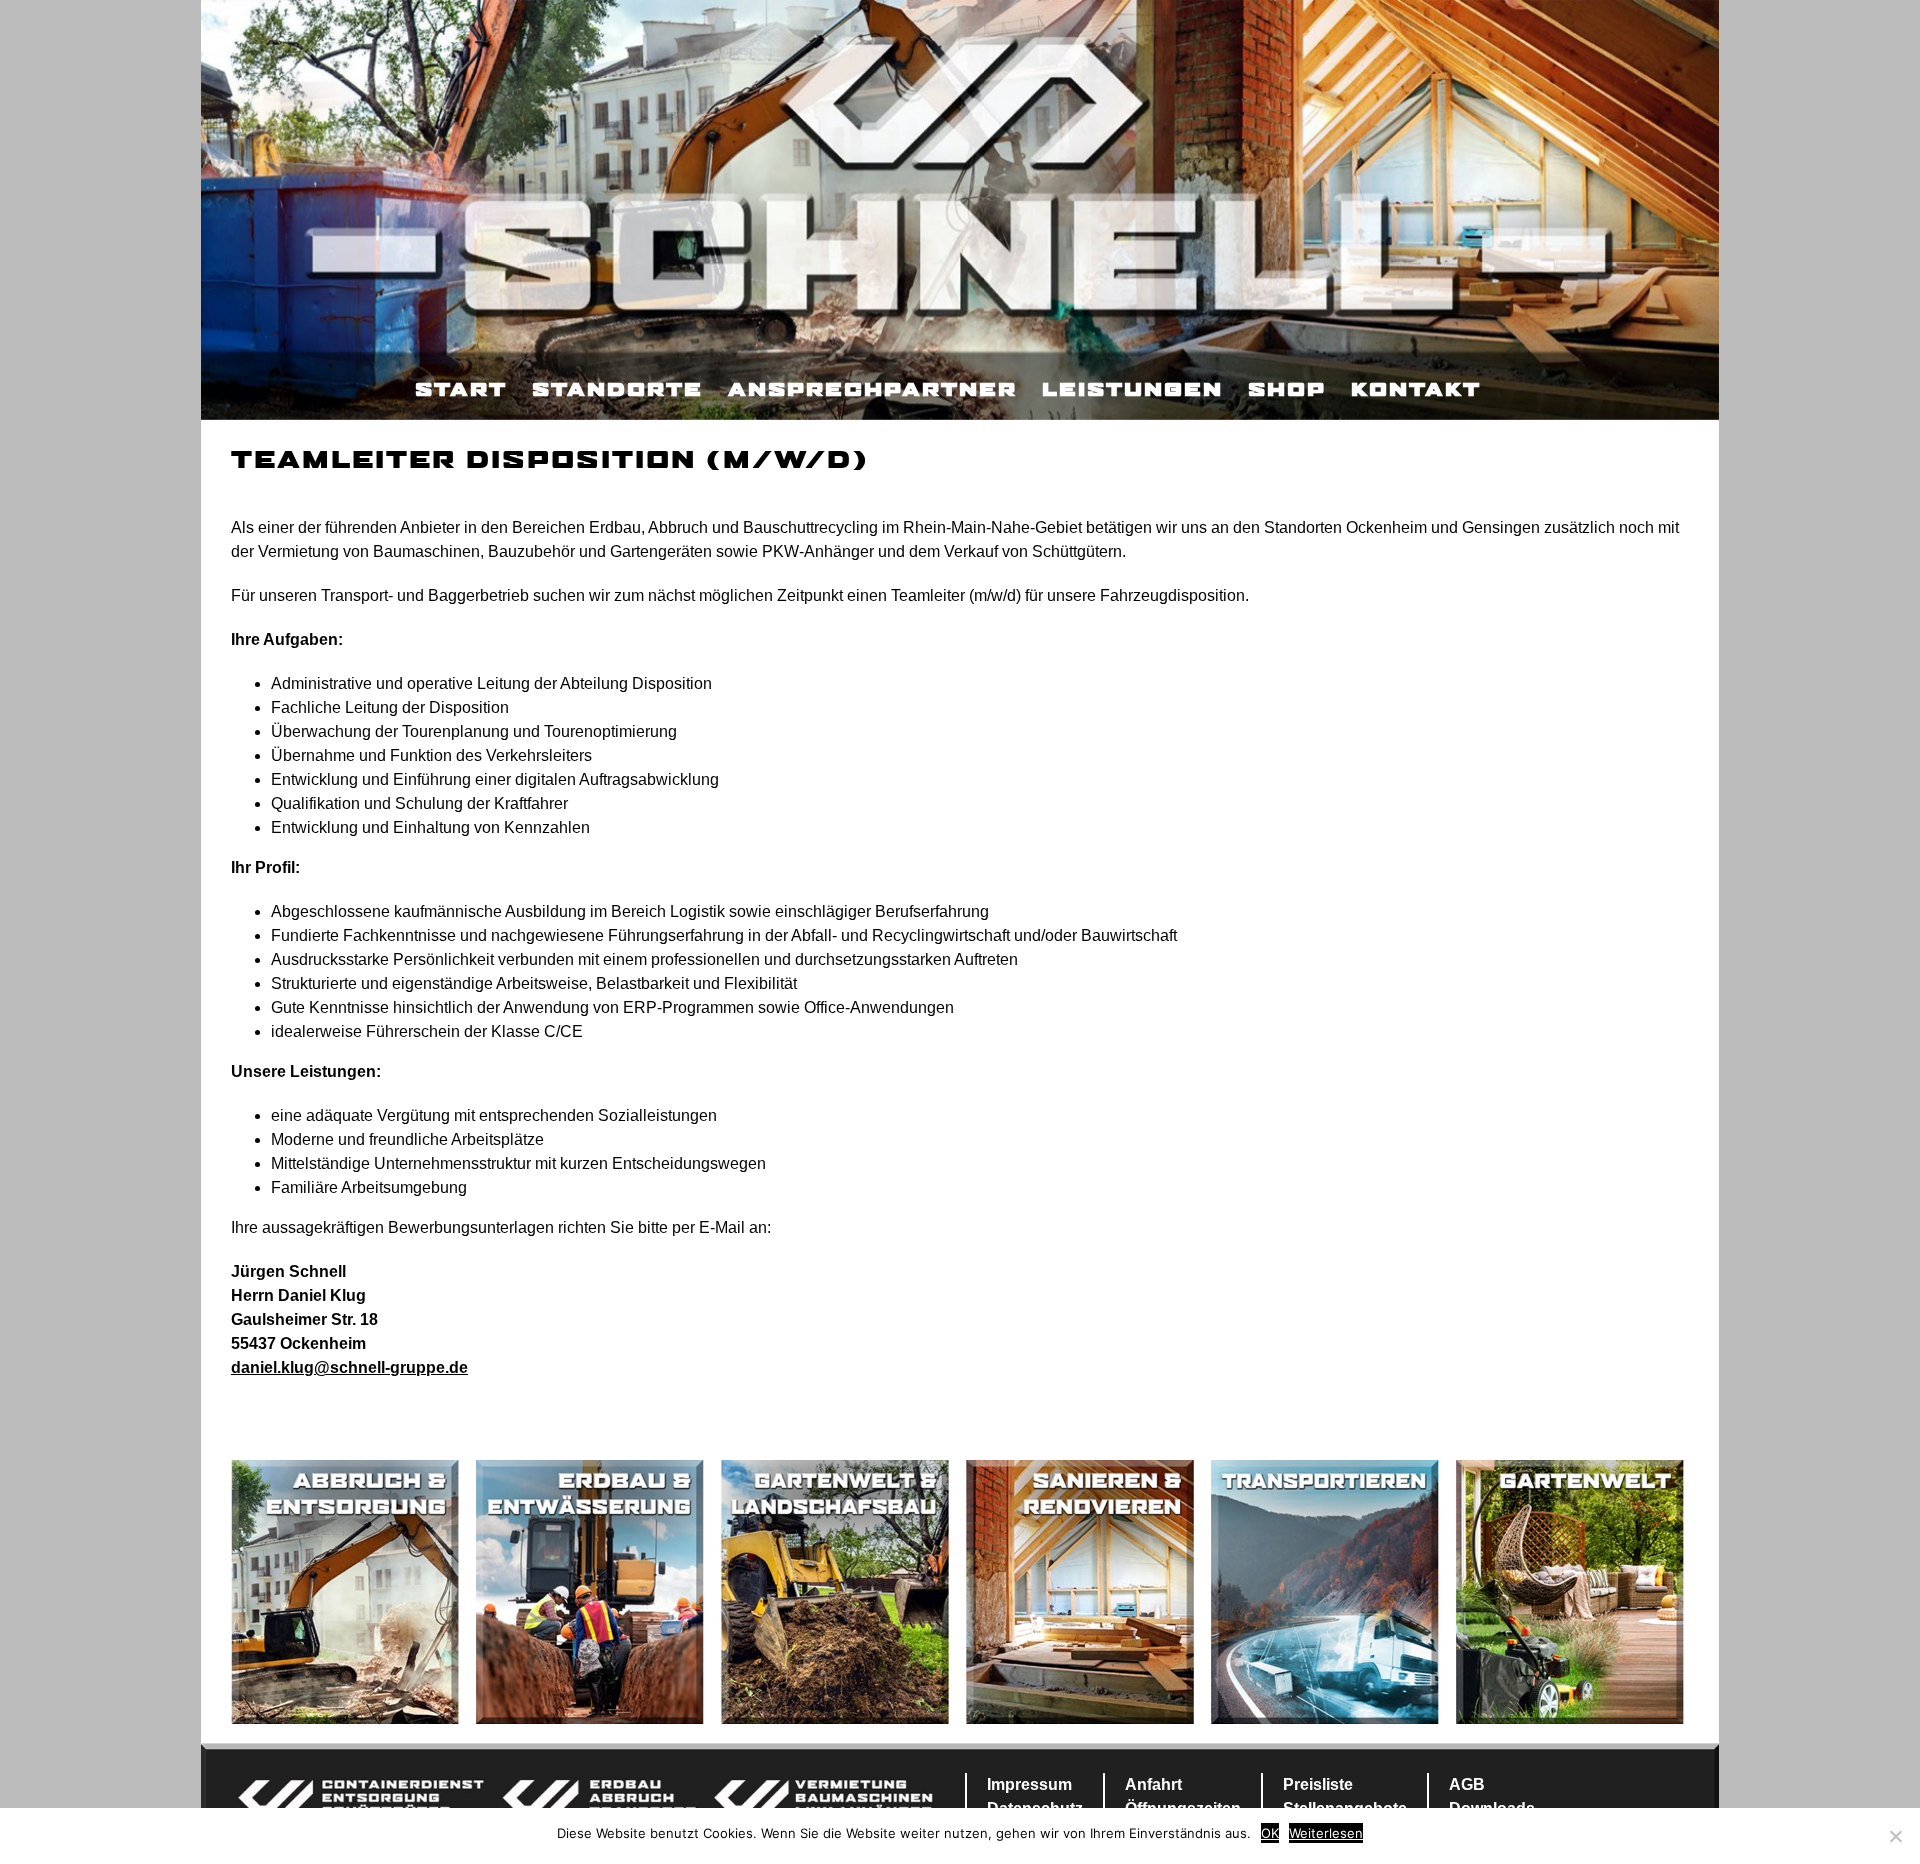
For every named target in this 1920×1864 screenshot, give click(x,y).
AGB (1467, 1784)
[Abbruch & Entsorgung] (345, 1591)
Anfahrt (1153, 1784)
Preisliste (1318, 1784)
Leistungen (1132, 391)
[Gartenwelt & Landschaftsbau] (835, 1591)
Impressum (1029, 1784)
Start (461, 391)
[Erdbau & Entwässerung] (590, 1591)
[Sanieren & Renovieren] (1080, 1591)
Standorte (617, 391)
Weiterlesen (1326, 1833)
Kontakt (1416, 391)
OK (1270, 1833)
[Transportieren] (1325, 1591)
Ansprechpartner (872, 391)
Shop (1287, 391)
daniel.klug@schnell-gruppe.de (349, 1367)
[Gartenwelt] (1570, 1591)
